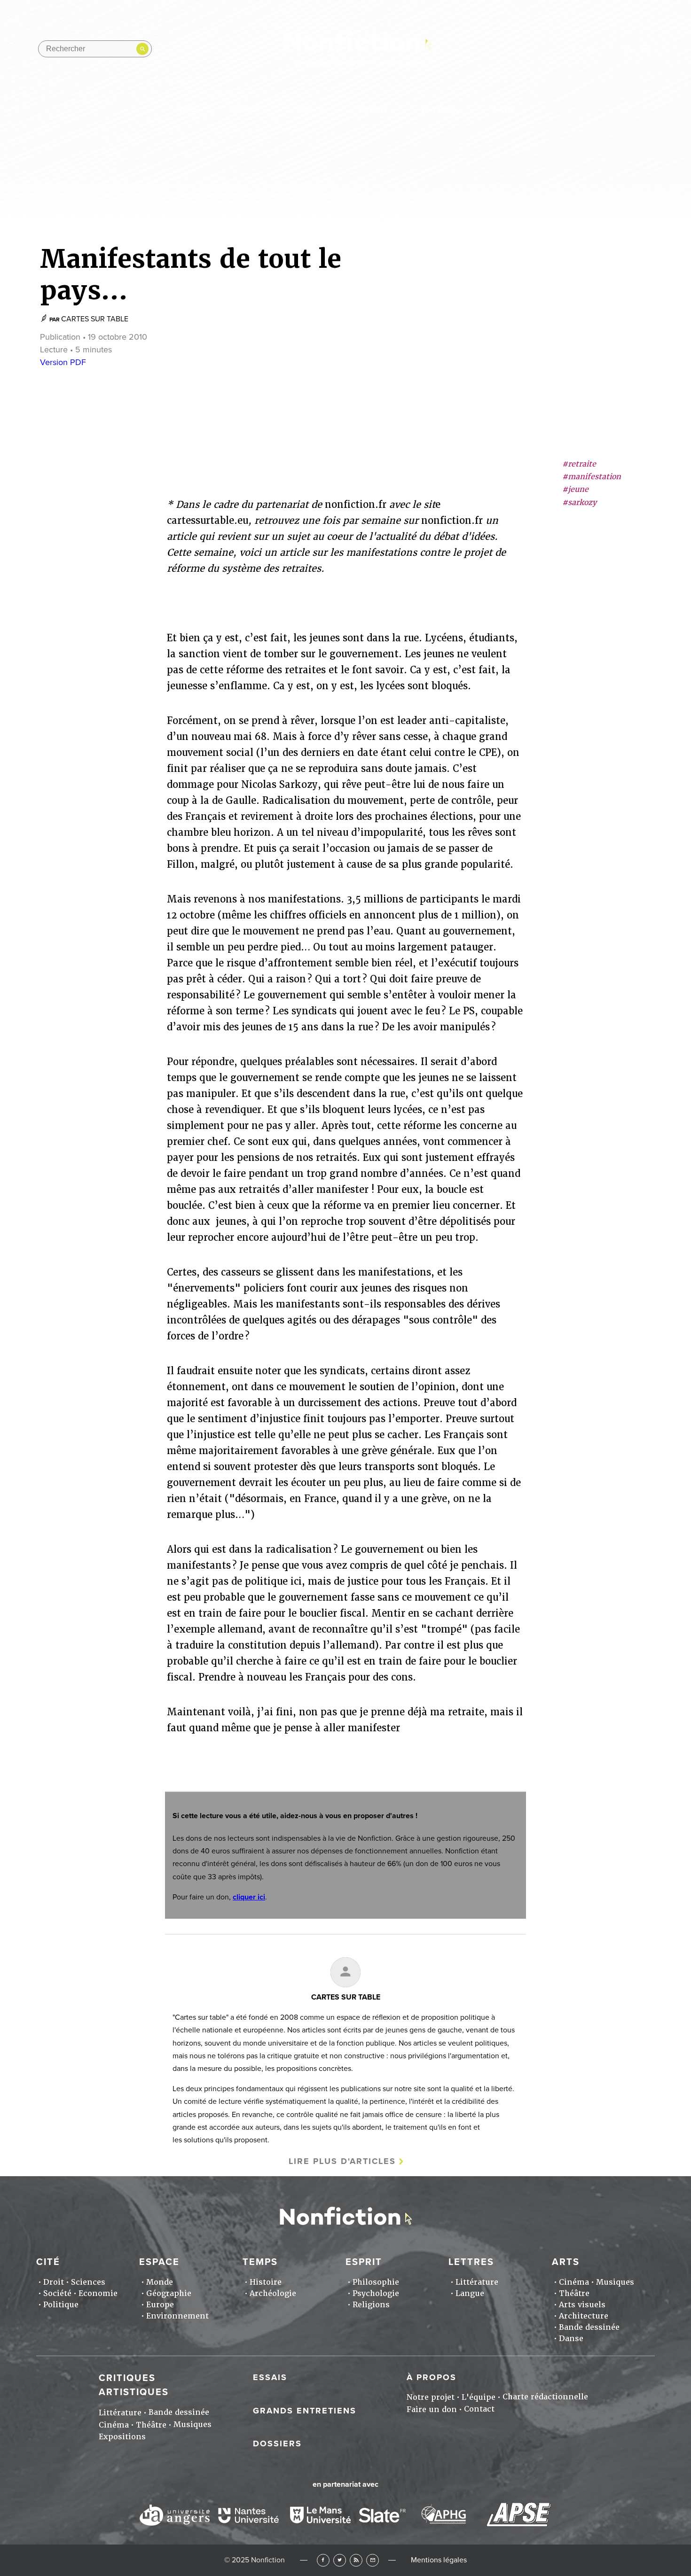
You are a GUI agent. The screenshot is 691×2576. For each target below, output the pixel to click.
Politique (61, 2305)
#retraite (579, 464)
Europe (160, 2305)
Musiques (615, 2282)
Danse (571, 2339)
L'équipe (479, 2397)
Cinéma (574, 2282)
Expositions (122, 2437)
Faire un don (432, 2409)
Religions (371, 2305)
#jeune (575, 490)
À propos (432, 2377)
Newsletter (646, 49)
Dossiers (277, 2444)
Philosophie (376, 2282)
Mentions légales (439, 2560)
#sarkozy (579, 502)
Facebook (323, 2560)
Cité (186, 109)
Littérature (477, 2282)
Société (57, 2293)
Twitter (340, 2560)
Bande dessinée (589, 2327)
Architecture (584, 2316)
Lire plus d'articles (342, 2161)
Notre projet (431, 2397)
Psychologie (376, 2293)
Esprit (374, 109)
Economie (98, 2293)
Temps (310, 109)
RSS (356, 2560)
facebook (573, 49)
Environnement (177, 2316)
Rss (628, 49)
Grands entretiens (305, 2411)
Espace (246, 109)
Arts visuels (582, 2305)
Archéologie (273, 2293)
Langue (470, 2293)
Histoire (266, 2282)
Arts (503, 109)
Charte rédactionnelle (545, 2397)
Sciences (88, 2282)
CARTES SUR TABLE (95, 319)
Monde (160, 2282)
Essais (270, 2377)
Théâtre (574, 2293)
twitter (591, 49)
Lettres (440, 109)
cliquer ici (249, 1897)
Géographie (169, 2293)
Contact (479, 2409)
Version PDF (63, 362)
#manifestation (592, 477)
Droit (54, 2282)
